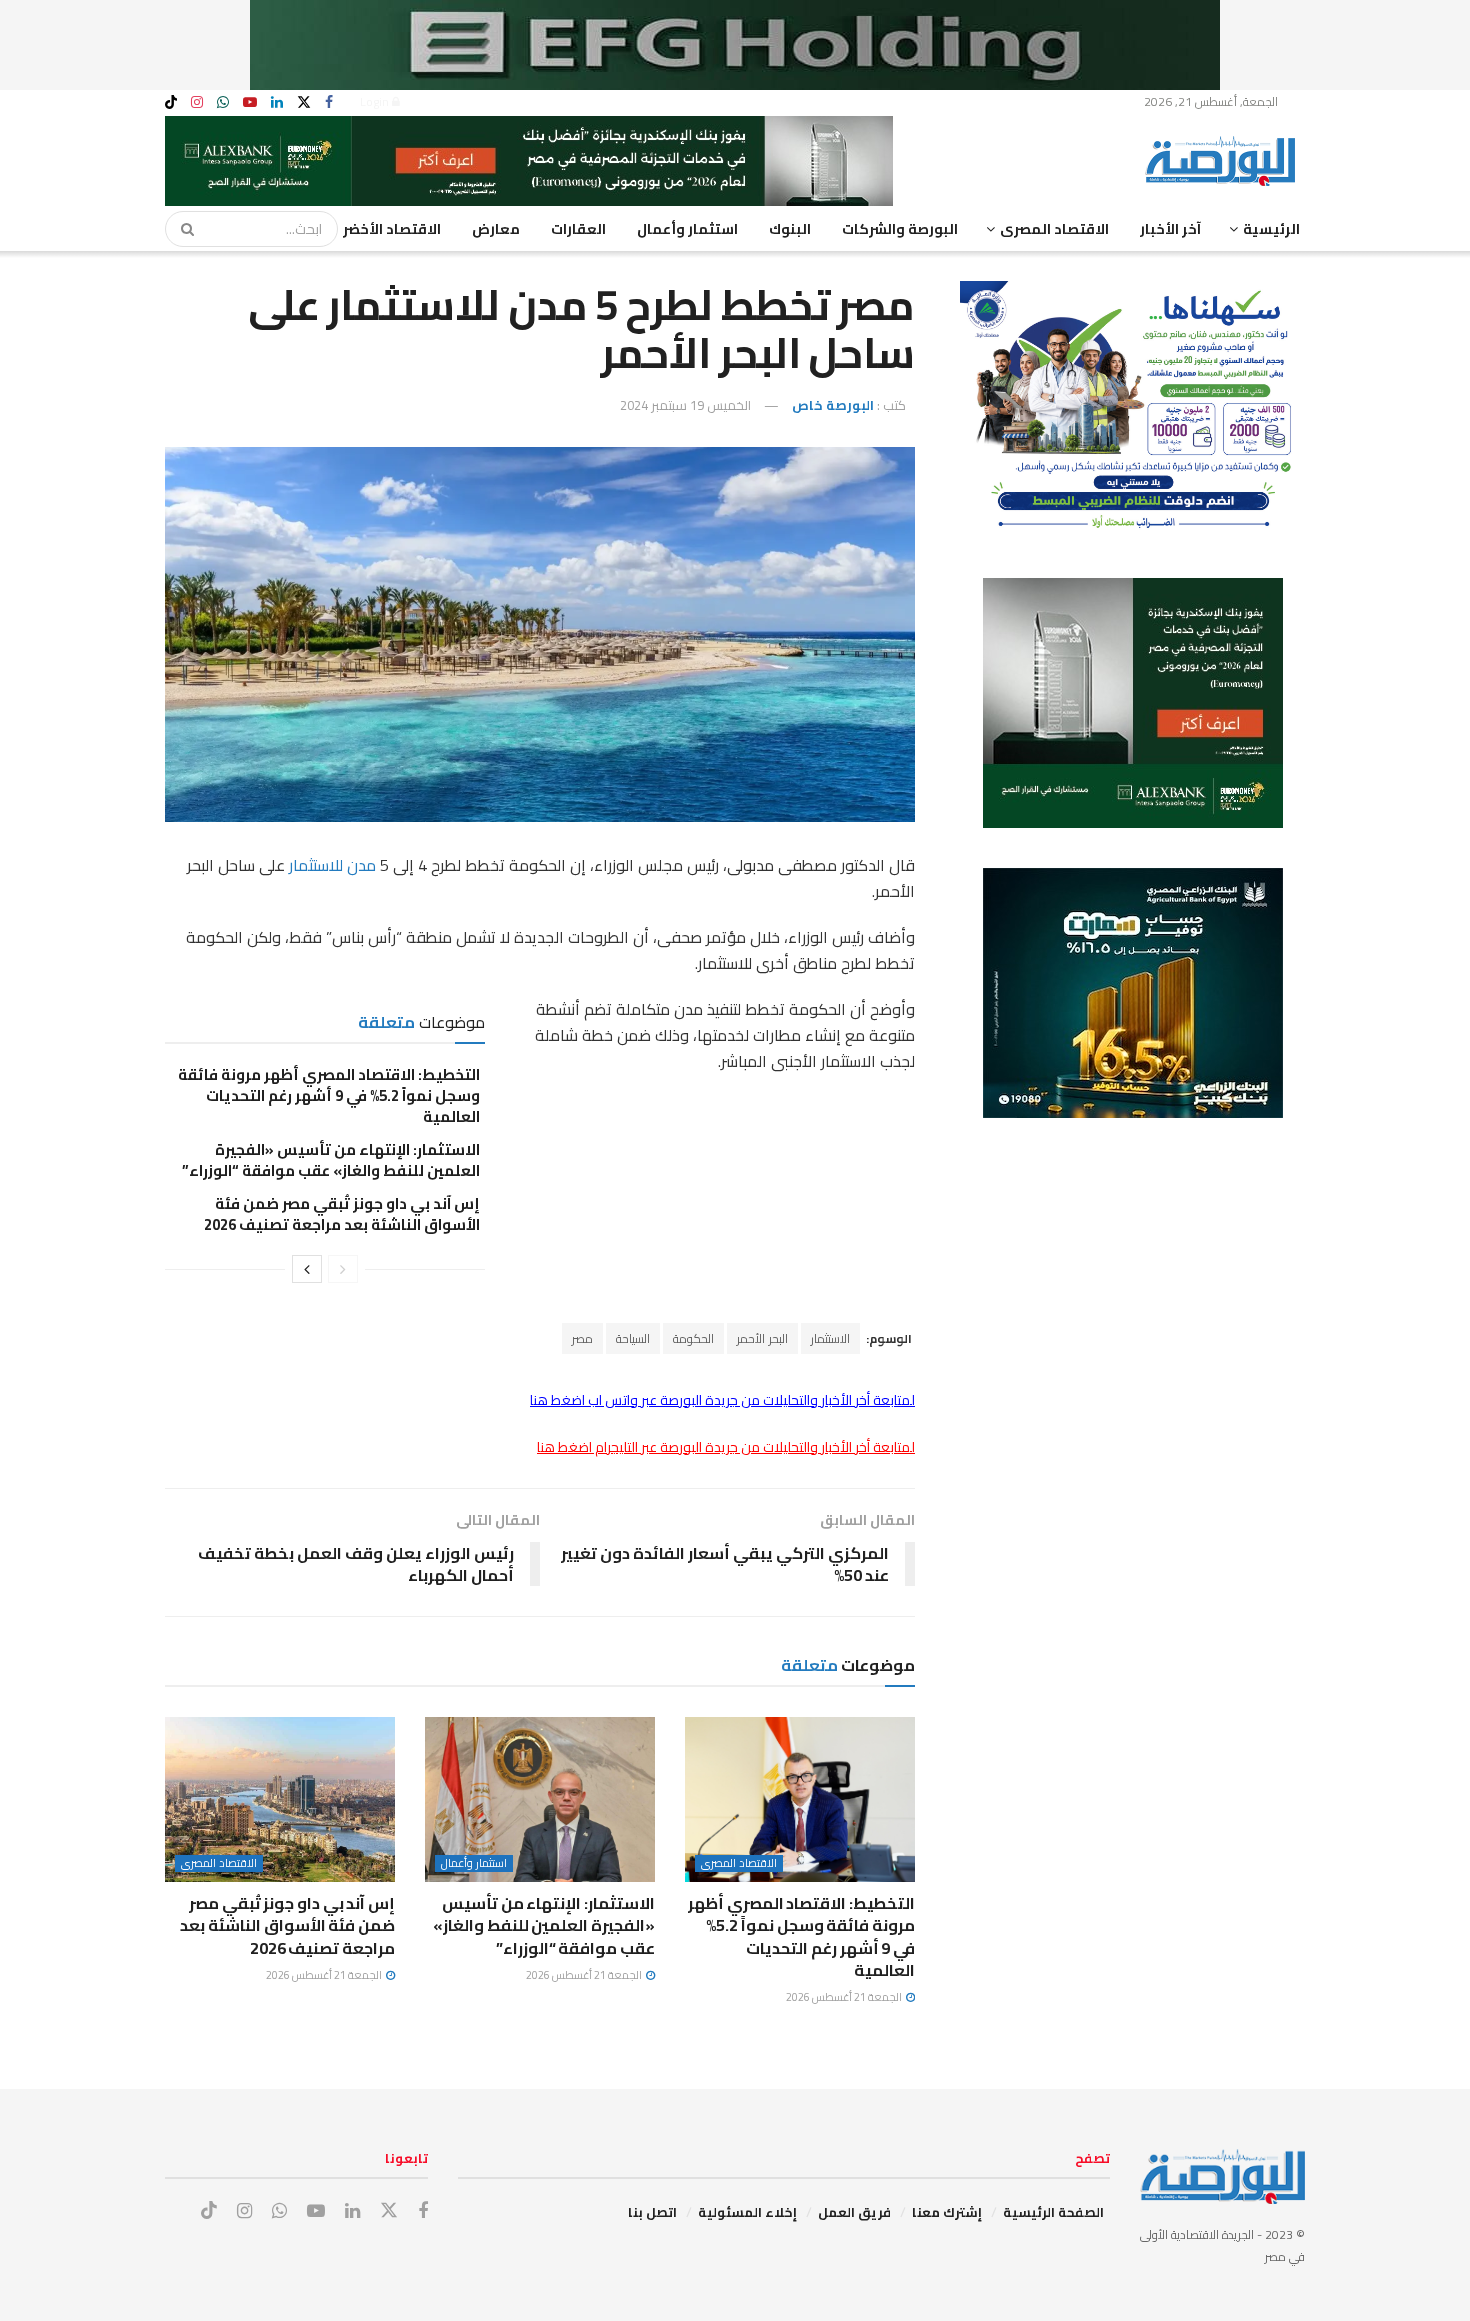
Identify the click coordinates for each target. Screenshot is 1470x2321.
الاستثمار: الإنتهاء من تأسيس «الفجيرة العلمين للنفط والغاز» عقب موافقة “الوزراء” (329, 1160)
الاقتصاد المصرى (1054, 229)
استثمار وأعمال (687, 229)
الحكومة (693, 1338)
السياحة (633, 1338)
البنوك (790, 229)
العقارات (578, 229)
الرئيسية (1271, 229)
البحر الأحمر (762, 1338)
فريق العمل (854, 2212)
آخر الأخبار (1170, 229)
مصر (582, 1338)
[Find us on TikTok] (171, 103)
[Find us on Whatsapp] (223, 102)
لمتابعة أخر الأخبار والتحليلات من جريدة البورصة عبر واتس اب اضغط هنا (722, 1400)
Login (376, 101)
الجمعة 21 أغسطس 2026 (845, 1997)
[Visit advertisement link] (735, 45)
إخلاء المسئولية (747, 2212)
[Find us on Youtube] (250, 102)
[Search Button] (181, 229)
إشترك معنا (947, 2212)
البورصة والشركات (900, 229)
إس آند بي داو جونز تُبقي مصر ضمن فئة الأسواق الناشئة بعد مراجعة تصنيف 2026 (342, 1214)
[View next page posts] (307, 1269)
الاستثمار (830, 1338)
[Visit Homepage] (1225, 161)
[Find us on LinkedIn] (277, 102)
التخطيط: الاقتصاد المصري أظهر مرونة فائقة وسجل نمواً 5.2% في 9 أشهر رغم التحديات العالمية (329, 1095)
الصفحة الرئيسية (1053, 2212)
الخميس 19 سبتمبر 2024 (685, 405)
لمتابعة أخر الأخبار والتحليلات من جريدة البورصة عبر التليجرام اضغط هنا (726, 1447)
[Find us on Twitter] (304, 102)
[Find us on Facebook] (329, 102)
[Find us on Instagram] (197, 102)
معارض (496, 229)
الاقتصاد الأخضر (392, 229)
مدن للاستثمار (332, 865)
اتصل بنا (652, 2212)
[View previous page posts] (343, 1269)
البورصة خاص (833, 405)
